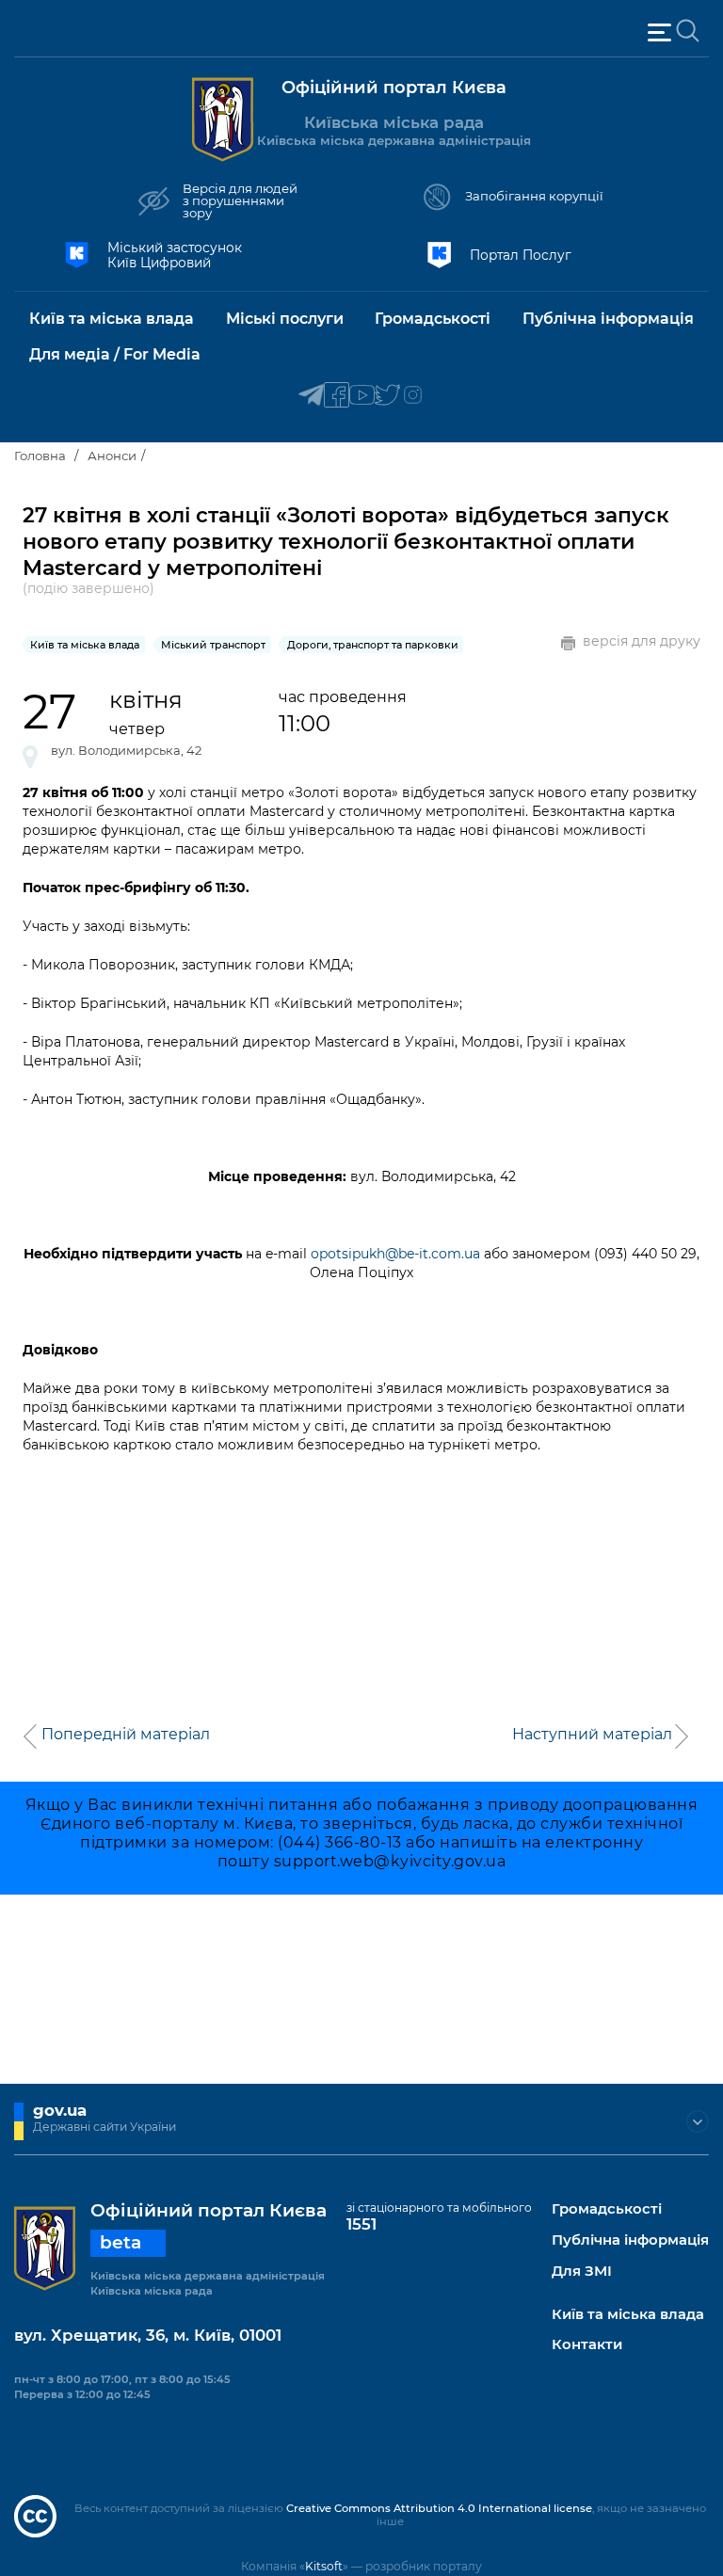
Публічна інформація (630, 2240)
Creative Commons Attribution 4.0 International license (439, 2508)
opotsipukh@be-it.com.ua (395, 1254)
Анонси (112, 456)
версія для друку (642, 641)
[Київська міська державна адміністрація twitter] (387, 396)
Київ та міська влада (628, 2315)
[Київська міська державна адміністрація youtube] (362, 396)
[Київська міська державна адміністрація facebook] (337, 396)
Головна (40, 456)
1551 (361, 2224)
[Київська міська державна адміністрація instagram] (413, 396)
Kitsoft (324, 2566)
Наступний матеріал (592, 1735)
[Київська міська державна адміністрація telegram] (311, 396)
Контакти (587, 2345)
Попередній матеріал (126, 1735)
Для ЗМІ (582, 2272)
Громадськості (607, 2209)
